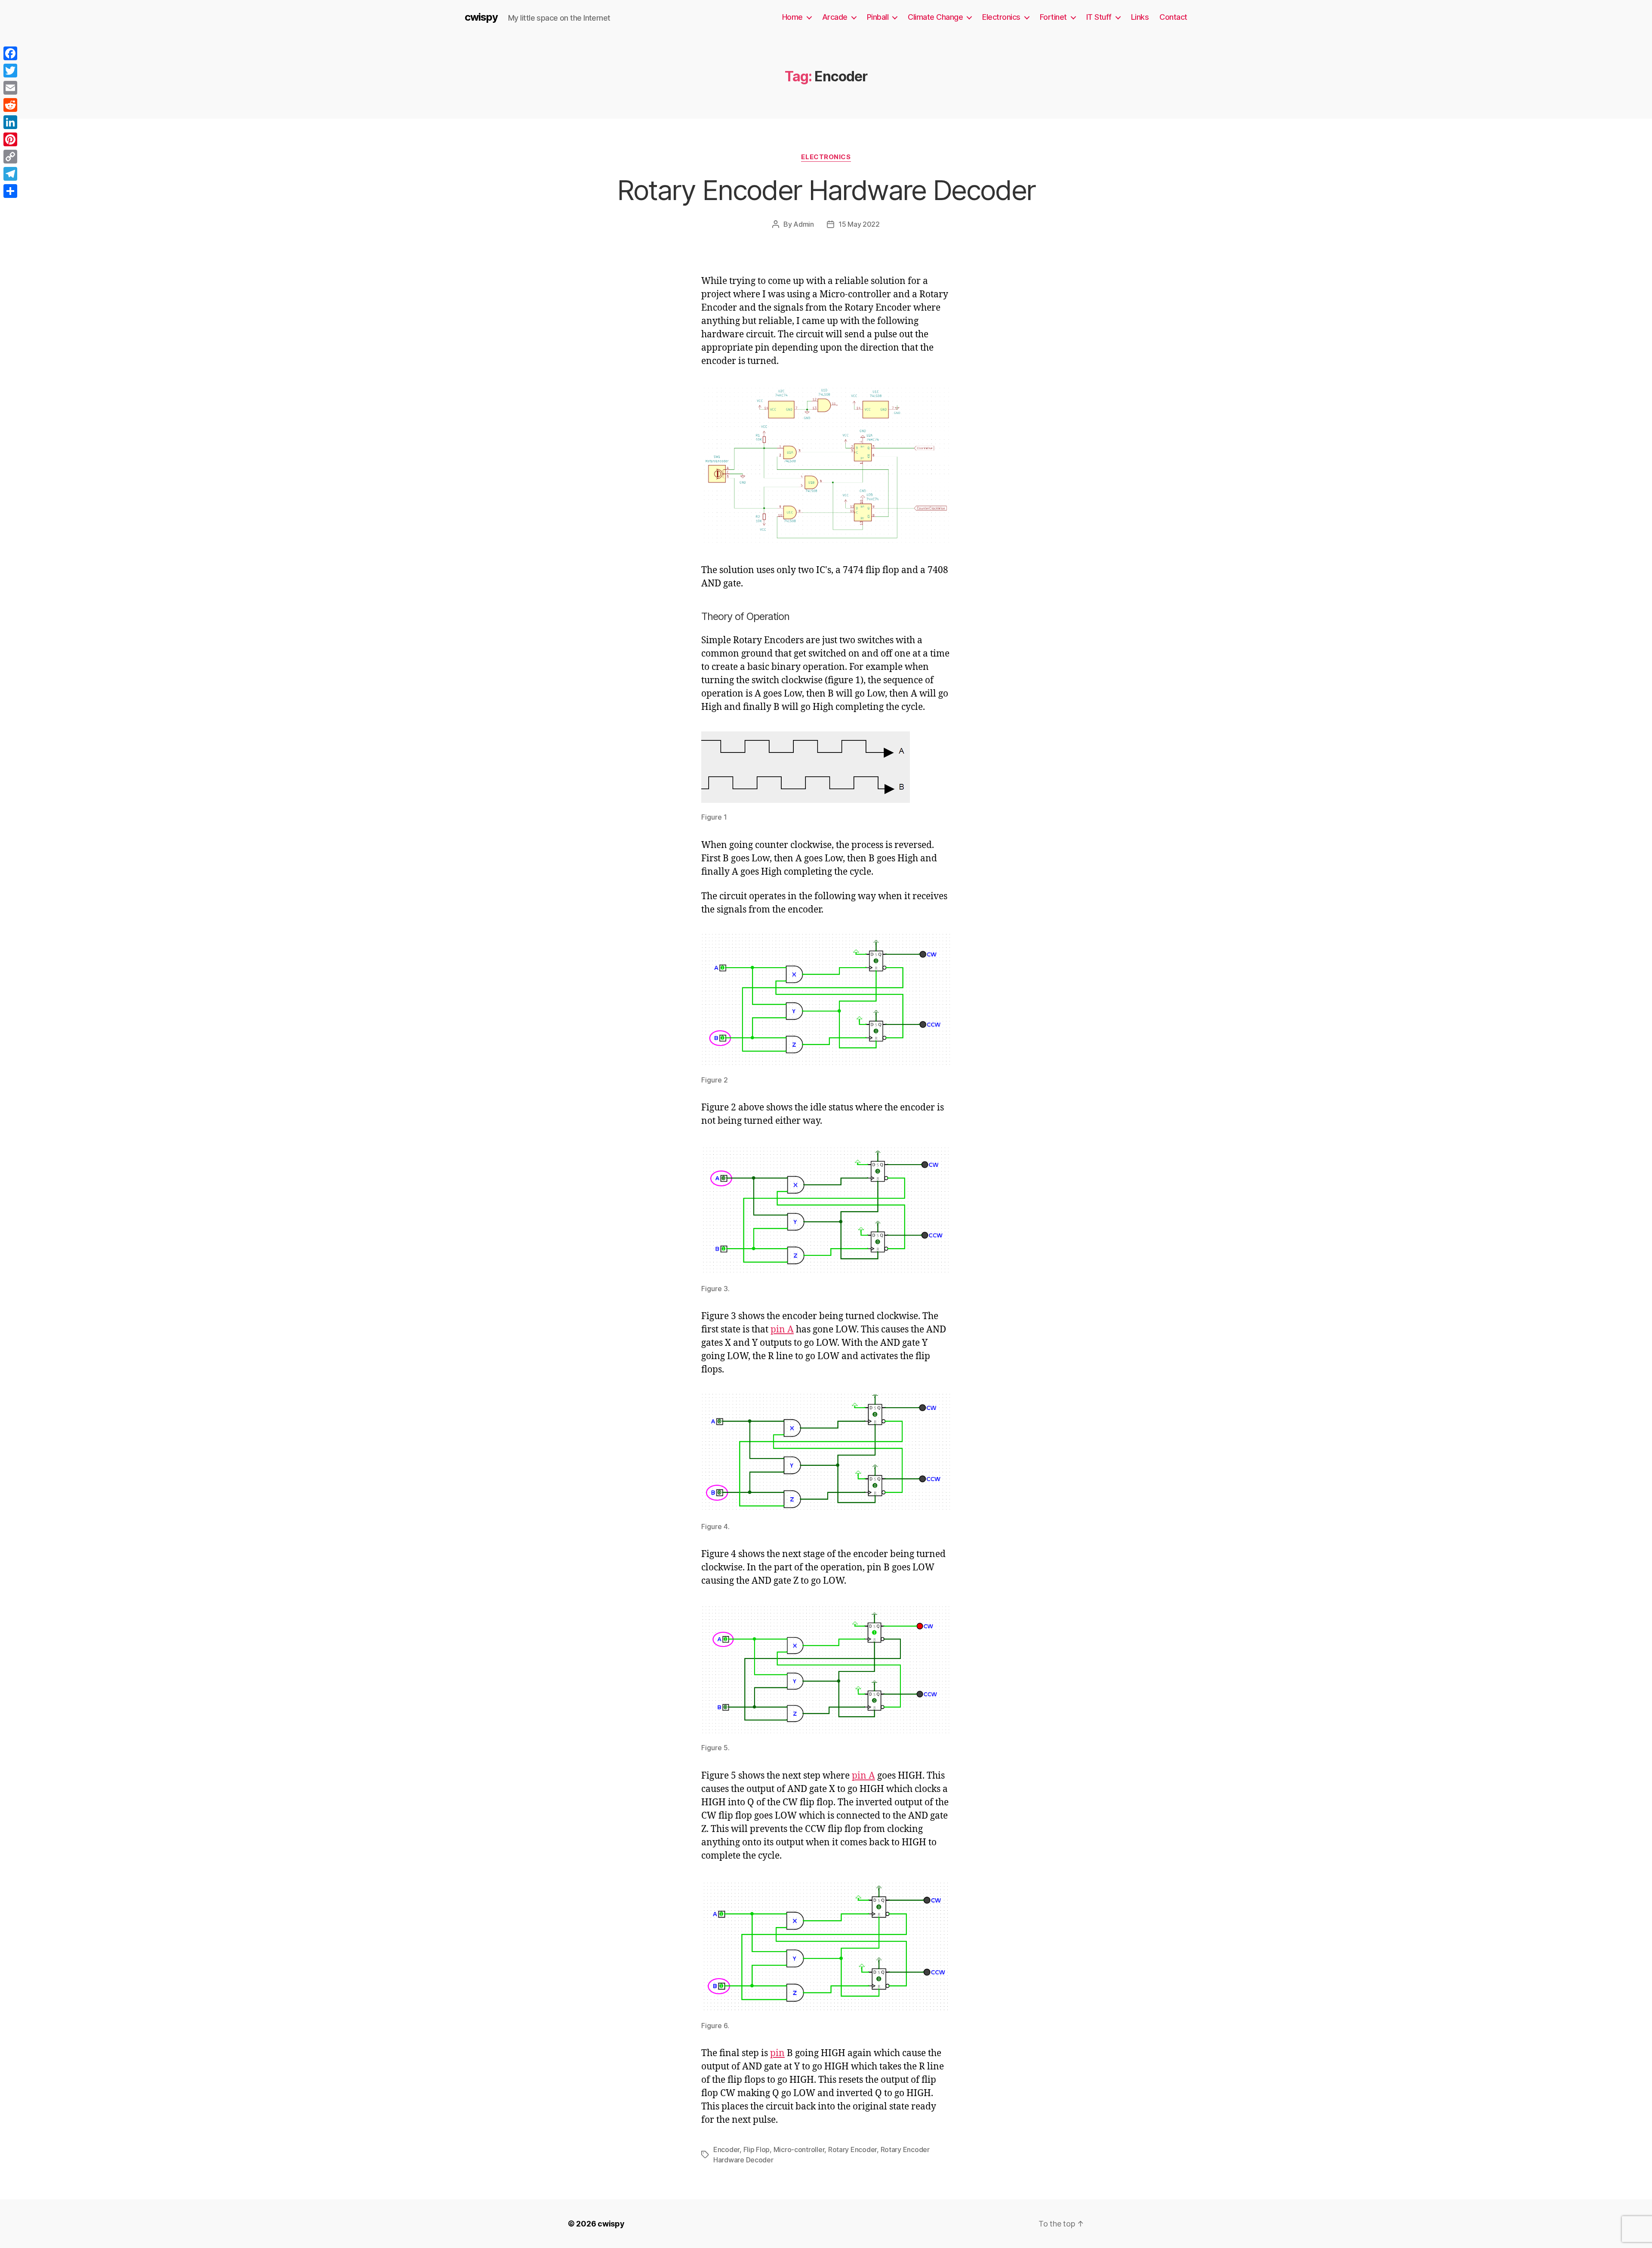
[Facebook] (10, 53)
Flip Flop (757, 2149)
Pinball (878, 17)
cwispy (481, 17)
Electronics (1001, 17)
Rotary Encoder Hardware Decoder (826, 190)
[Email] (10, 88)
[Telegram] (10, 174)
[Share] (10, 191)
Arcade (835, 17)
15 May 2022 (859, 224)
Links (1140, 17)
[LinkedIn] (10, 122)
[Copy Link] (10, 157)
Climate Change (935, 17)
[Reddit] (10, 105)
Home (792, 17)
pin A (782, 1330)
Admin (804, 224)
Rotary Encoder (852, 2149)
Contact (1173, 17)
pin (777, 2053)
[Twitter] (10, 71)
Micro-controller (799, 2149)
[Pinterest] (10, 139)
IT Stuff (1099, 17)
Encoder (726, 2149)
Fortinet (1053, 17)
